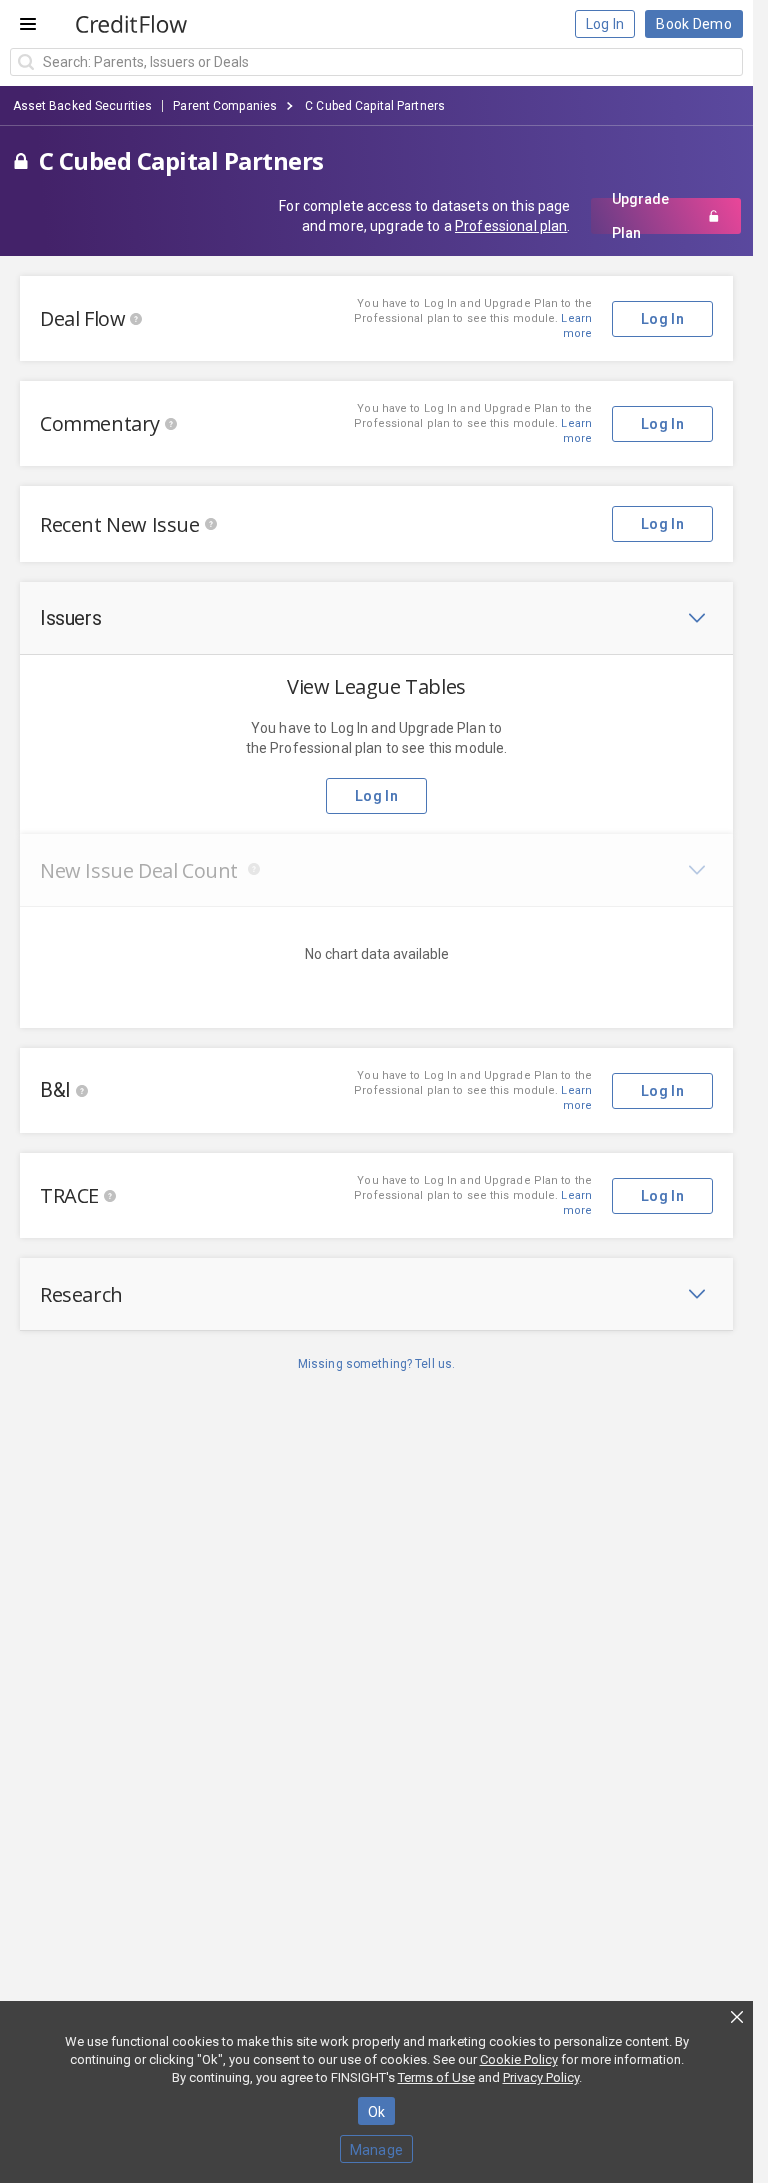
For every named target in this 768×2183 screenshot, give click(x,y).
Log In (605, 24)
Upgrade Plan (640, 216)
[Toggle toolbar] (697, 618)
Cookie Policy (519, 2059)
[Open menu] (28, 24)
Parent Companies (225, 106)
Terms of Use (436, 2077)
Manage (377, 2150)
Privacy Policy (541, 2077)
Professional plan (511, 226)
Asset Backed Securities (83, 106)
